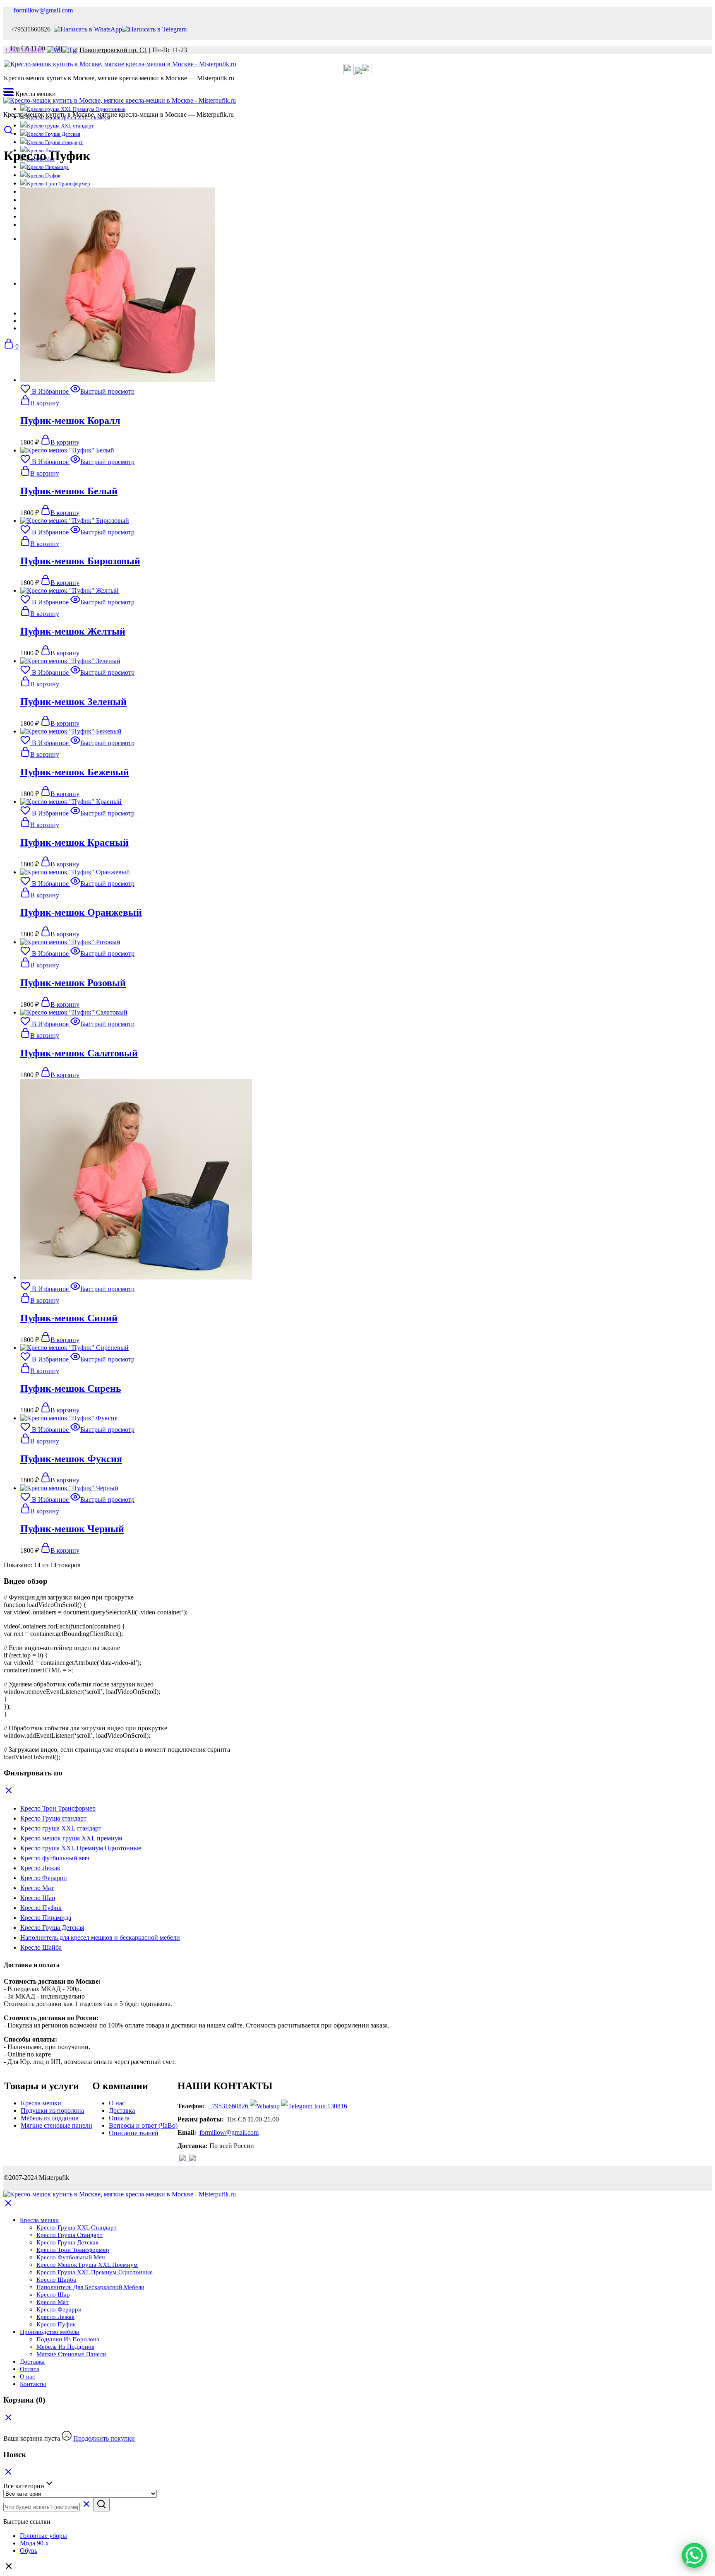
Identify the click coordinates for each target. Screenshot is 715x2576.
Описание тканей (134, 2133)
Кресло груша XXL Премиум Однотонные (76, 109)
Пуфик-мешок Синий (69, 1318)
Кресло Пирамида (48, 167)
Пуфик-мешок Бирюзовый (80, 561)
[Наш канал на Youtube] (188, 2159)
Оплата (119, 2118)
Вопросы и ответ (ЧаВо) (143, 2125)
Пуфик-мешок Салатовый (79, 1053)
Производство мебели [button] (50, 2332)
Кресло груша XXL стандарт (60, 126)
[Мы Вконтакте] (349, 72)
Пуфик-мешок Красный (74, 842)
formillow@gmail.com (43, 10)
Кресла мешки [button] (39, 2220)
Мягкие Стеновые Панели (71, 2354)
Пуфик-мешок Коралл (70, 421)
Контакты (33, 2384)
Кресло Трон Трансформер (59, 184)
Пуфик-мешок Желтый (73, 631)
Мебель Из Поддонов (65, 2347)
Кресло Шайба (56, 2280)
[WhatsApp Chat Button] (694, 2555)
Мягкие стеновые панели (56, 2125)
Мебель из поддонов (50, 2118)
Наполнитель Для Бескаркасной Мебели (90, 2287)
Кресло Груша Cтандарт (70, 2235)
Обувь (29, 2551)
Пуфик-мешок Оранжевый (81, 912)
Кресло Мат (53, 2302)
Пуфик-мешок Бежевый (75, 772)
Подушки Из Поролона (68, 2339)
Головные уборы (43, 2536)
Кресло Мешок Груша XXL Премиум (87, 2265)
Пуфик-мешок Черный (72, 1529)
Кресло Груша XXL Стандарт (77, 2227)
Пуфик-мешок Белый (69, 491)
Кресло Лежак (55, 2317)
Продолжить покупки (104, 2438)
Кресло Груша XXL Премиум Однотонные (95, 2272)
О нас (117, 2103)
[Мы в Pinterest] (367, 72)
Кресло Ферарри (59, 2309)
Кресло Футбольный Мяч (71, 2257)
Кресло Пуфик (44, 175)
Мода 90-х (34, 2543)
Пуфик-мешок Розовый (73, 983)
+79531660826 (228, 2106)
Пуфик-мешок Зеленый (73, 702)
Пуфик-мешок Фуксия (71, 1459)
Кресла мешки (41, 2103)
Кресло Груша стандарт (55, 142)
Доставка (122, 2111)
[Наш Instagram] (358, 72)
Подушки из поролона (52, 2111)
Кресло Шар (53, 2295)
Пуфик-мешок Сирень (71, 1388)
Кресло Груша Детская (54, 134)
